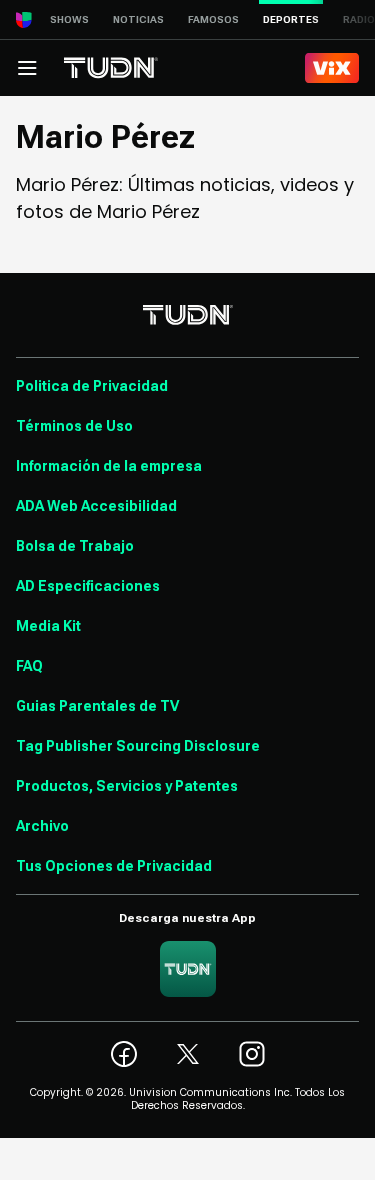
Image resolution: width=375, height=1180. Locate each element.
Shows (69, 19)
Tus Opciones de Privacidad (114, 866)
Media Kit (48, 626)
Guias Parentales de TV (97, 706)
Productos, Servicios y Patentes (127, 786)
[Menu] (27, 68)
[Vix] (332, 68)
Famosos (213, 19)
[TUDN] (111, 68)
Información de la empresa (109, 466)
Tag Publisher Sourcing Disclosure (138, 746)
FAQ (29, 666)
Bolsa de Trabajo (75, 546)
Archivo (42, 826)
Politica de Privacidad (92, 386)
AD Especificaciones (88, 586)
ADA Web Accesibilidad (96, 506)
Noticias (138, 19)
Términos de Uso (74, 426)
